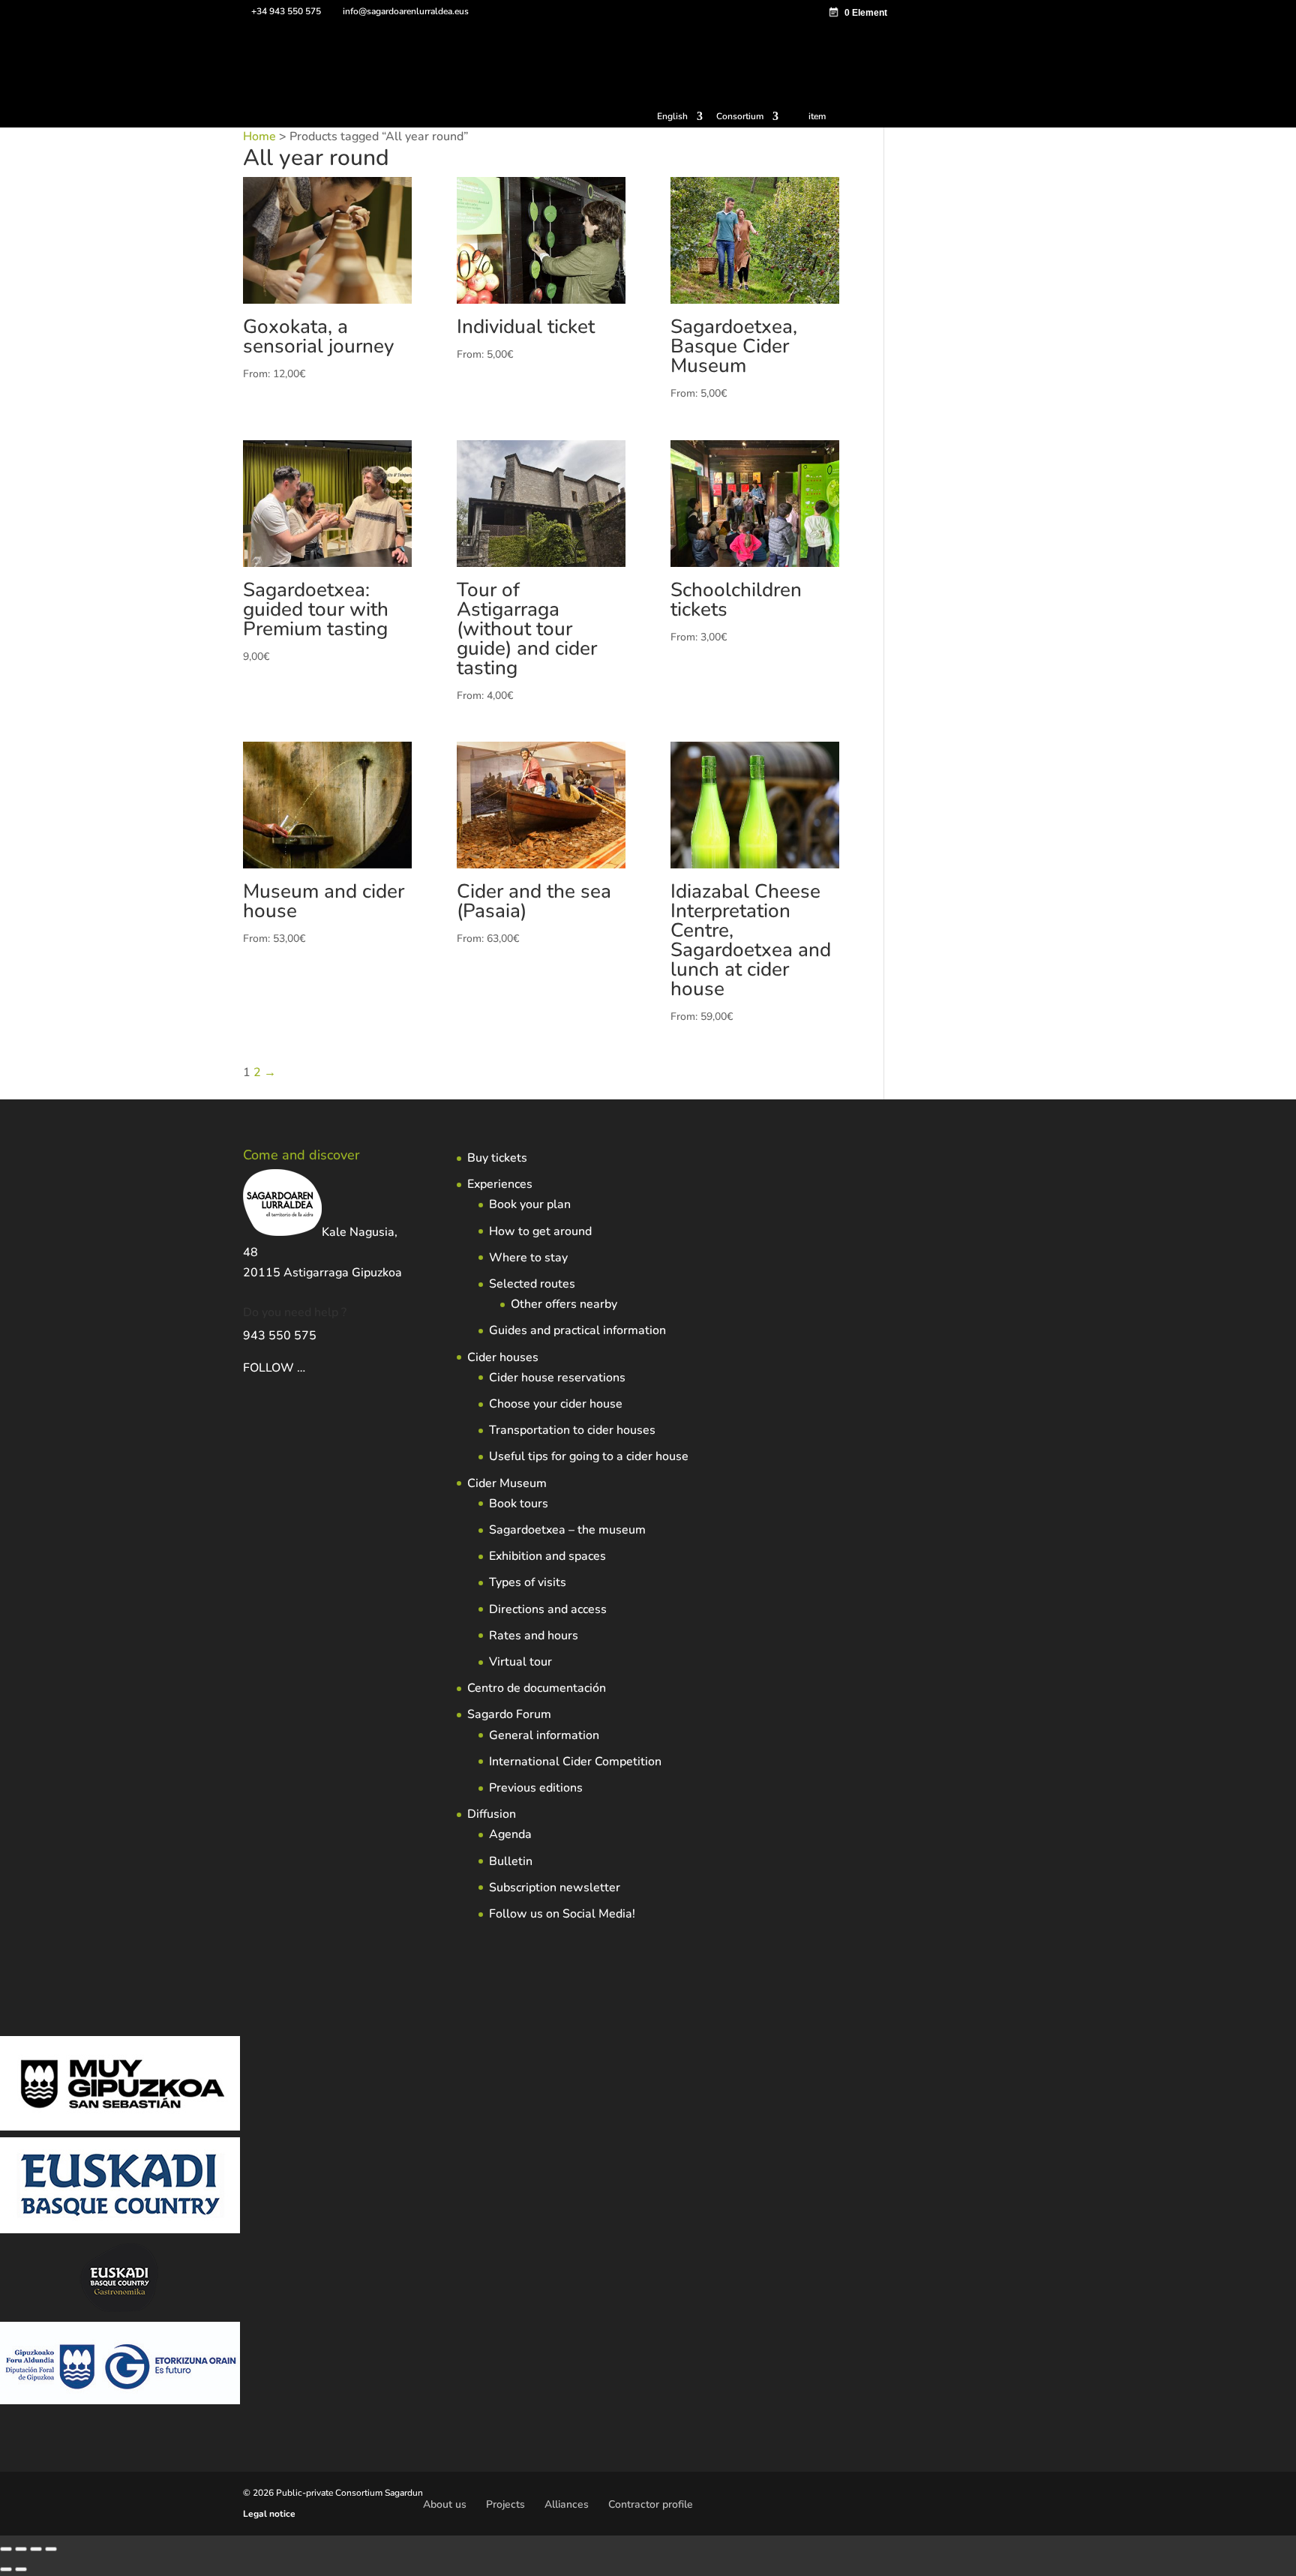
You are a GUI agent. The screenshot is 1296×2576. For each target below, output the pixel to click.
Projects (505, 2504)
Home (259, 136)
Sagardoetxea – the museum (567, 1530)
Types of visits (528, 1582)
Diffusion (492, 1814)
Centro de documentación (537, 1688)
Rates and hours (534, 1636)
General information (544, 1735)
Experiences (500, 1184)
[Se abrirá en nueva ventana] (307, 1368)
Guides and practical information (577, 1330)
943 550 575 (280, 1336)
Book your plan (530, 1204)
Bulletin (511, 1861)
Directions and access (548, 1609)
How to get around (540, 1231)
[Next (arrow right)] (21, 2569)
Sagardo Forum (509, 1714)
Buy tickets (497, 1158)
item (817, 116)
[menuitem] (680, 120)
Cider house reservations (557, 1378)
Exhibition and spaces (547, 1556)
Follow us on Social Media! (562, 1914)
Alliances (567, 2504)
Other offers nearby (564, 1304)
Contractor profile (651, 2504)
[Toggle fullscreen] (21, 2549)
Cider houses (503, 1357)
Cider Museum (507, 1483)
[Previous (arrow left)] (6, 2569)
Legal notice (269, 2514)
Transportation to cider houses (572, 1430)
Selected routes (532, 1284)
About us (445, 2504)
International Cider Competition (575, 1762)
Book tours (519, 1504)
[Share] (36, 2549)
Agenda (510, 1834)
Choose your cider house (556, 1404)
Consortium (740, 117)
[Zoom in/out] (6, 2549)
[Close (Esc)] (51, 2549)
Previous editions (536, 1788)
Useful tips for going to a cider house (589, 1456)
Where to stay (528, 1258)
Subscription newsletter (555, 1888)
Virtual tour (520, 1662)
